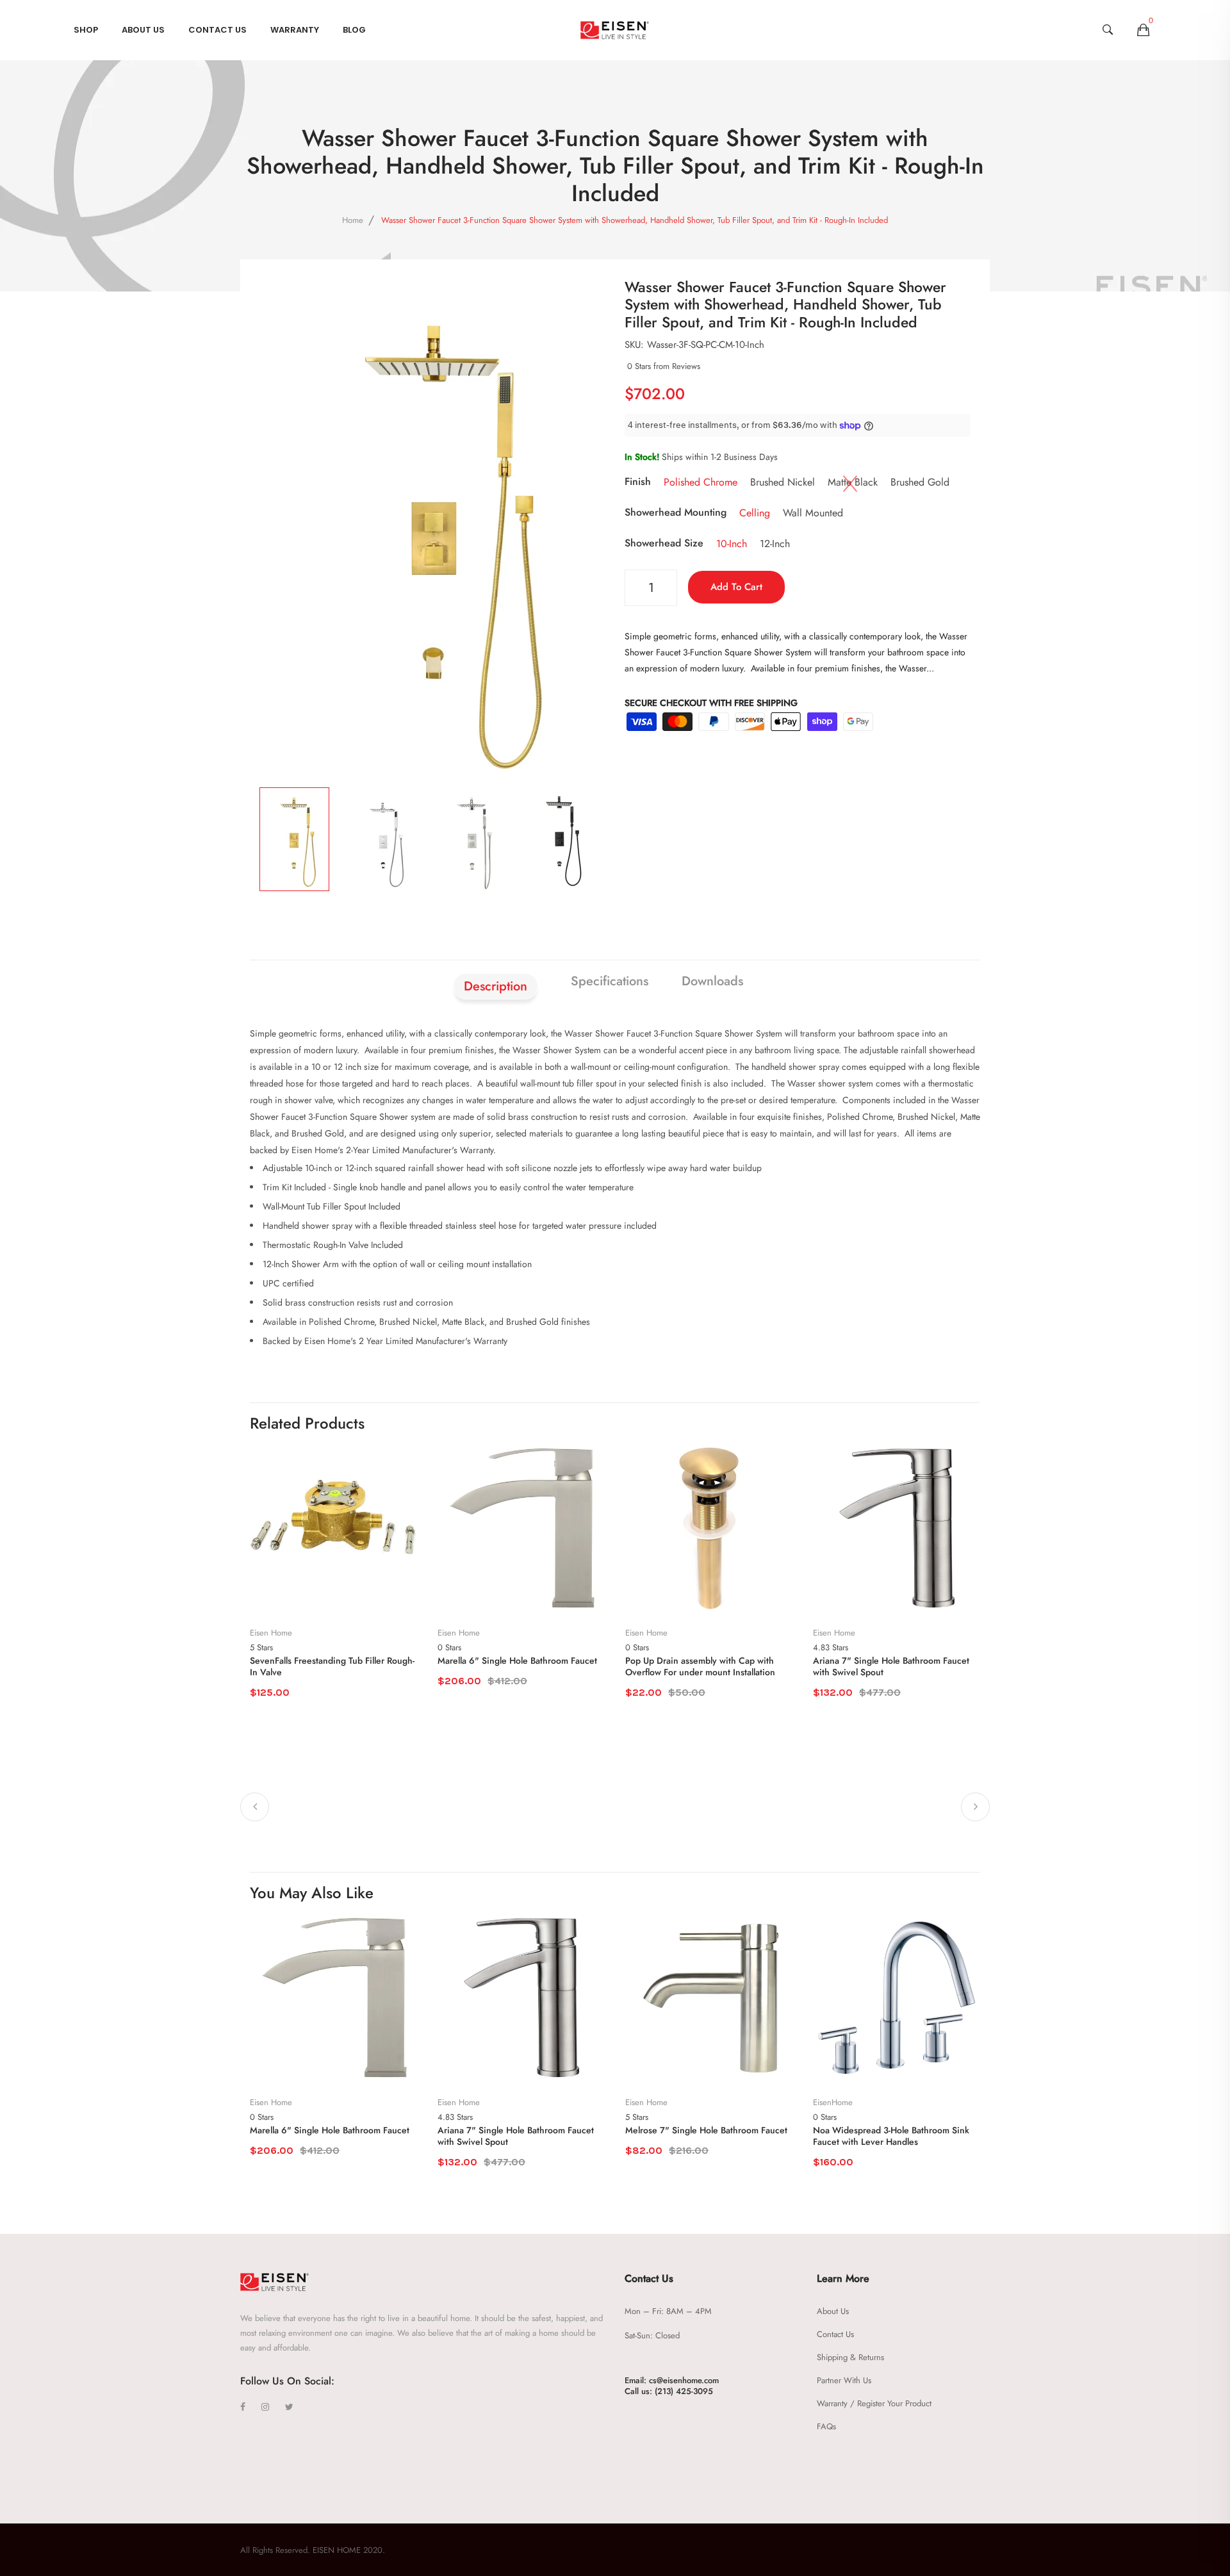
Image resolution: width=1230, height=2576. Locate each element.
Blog (354, 30)
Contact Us (217, 30)
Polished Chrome (701, 482)
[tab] (776, 974)
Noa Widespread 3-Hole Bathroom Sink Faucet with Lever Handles (891, 2136)
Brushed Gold (920, 482)
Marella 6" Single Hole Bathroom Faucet (517, 1661)
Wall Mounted (813, 513)
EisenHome (833, 2103)
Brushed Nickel (783, 482)
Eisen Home (271, 1633)
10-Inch (732, 544)
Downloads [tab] (712, 981)
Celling (755, 513)
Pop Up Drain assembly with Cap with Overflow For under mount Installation (700, 1666)
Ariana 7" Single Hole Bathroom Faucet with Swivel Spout (891, 1666)
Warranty (295, 30)
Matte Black (853, 482)
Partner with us (844, 2380)
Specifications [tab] (610, 981)
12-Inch (775, 544)
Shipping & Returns (850, 2357)
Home (353, 220)
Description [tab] (496, 986)
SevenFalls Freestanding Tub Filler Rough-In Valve (332, 1666)
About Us (143, 30)
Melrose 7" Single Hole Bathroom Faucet (706, 2130)
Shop (86, 30)
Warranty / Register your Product (874, 2403)
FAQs (826, 2426)
